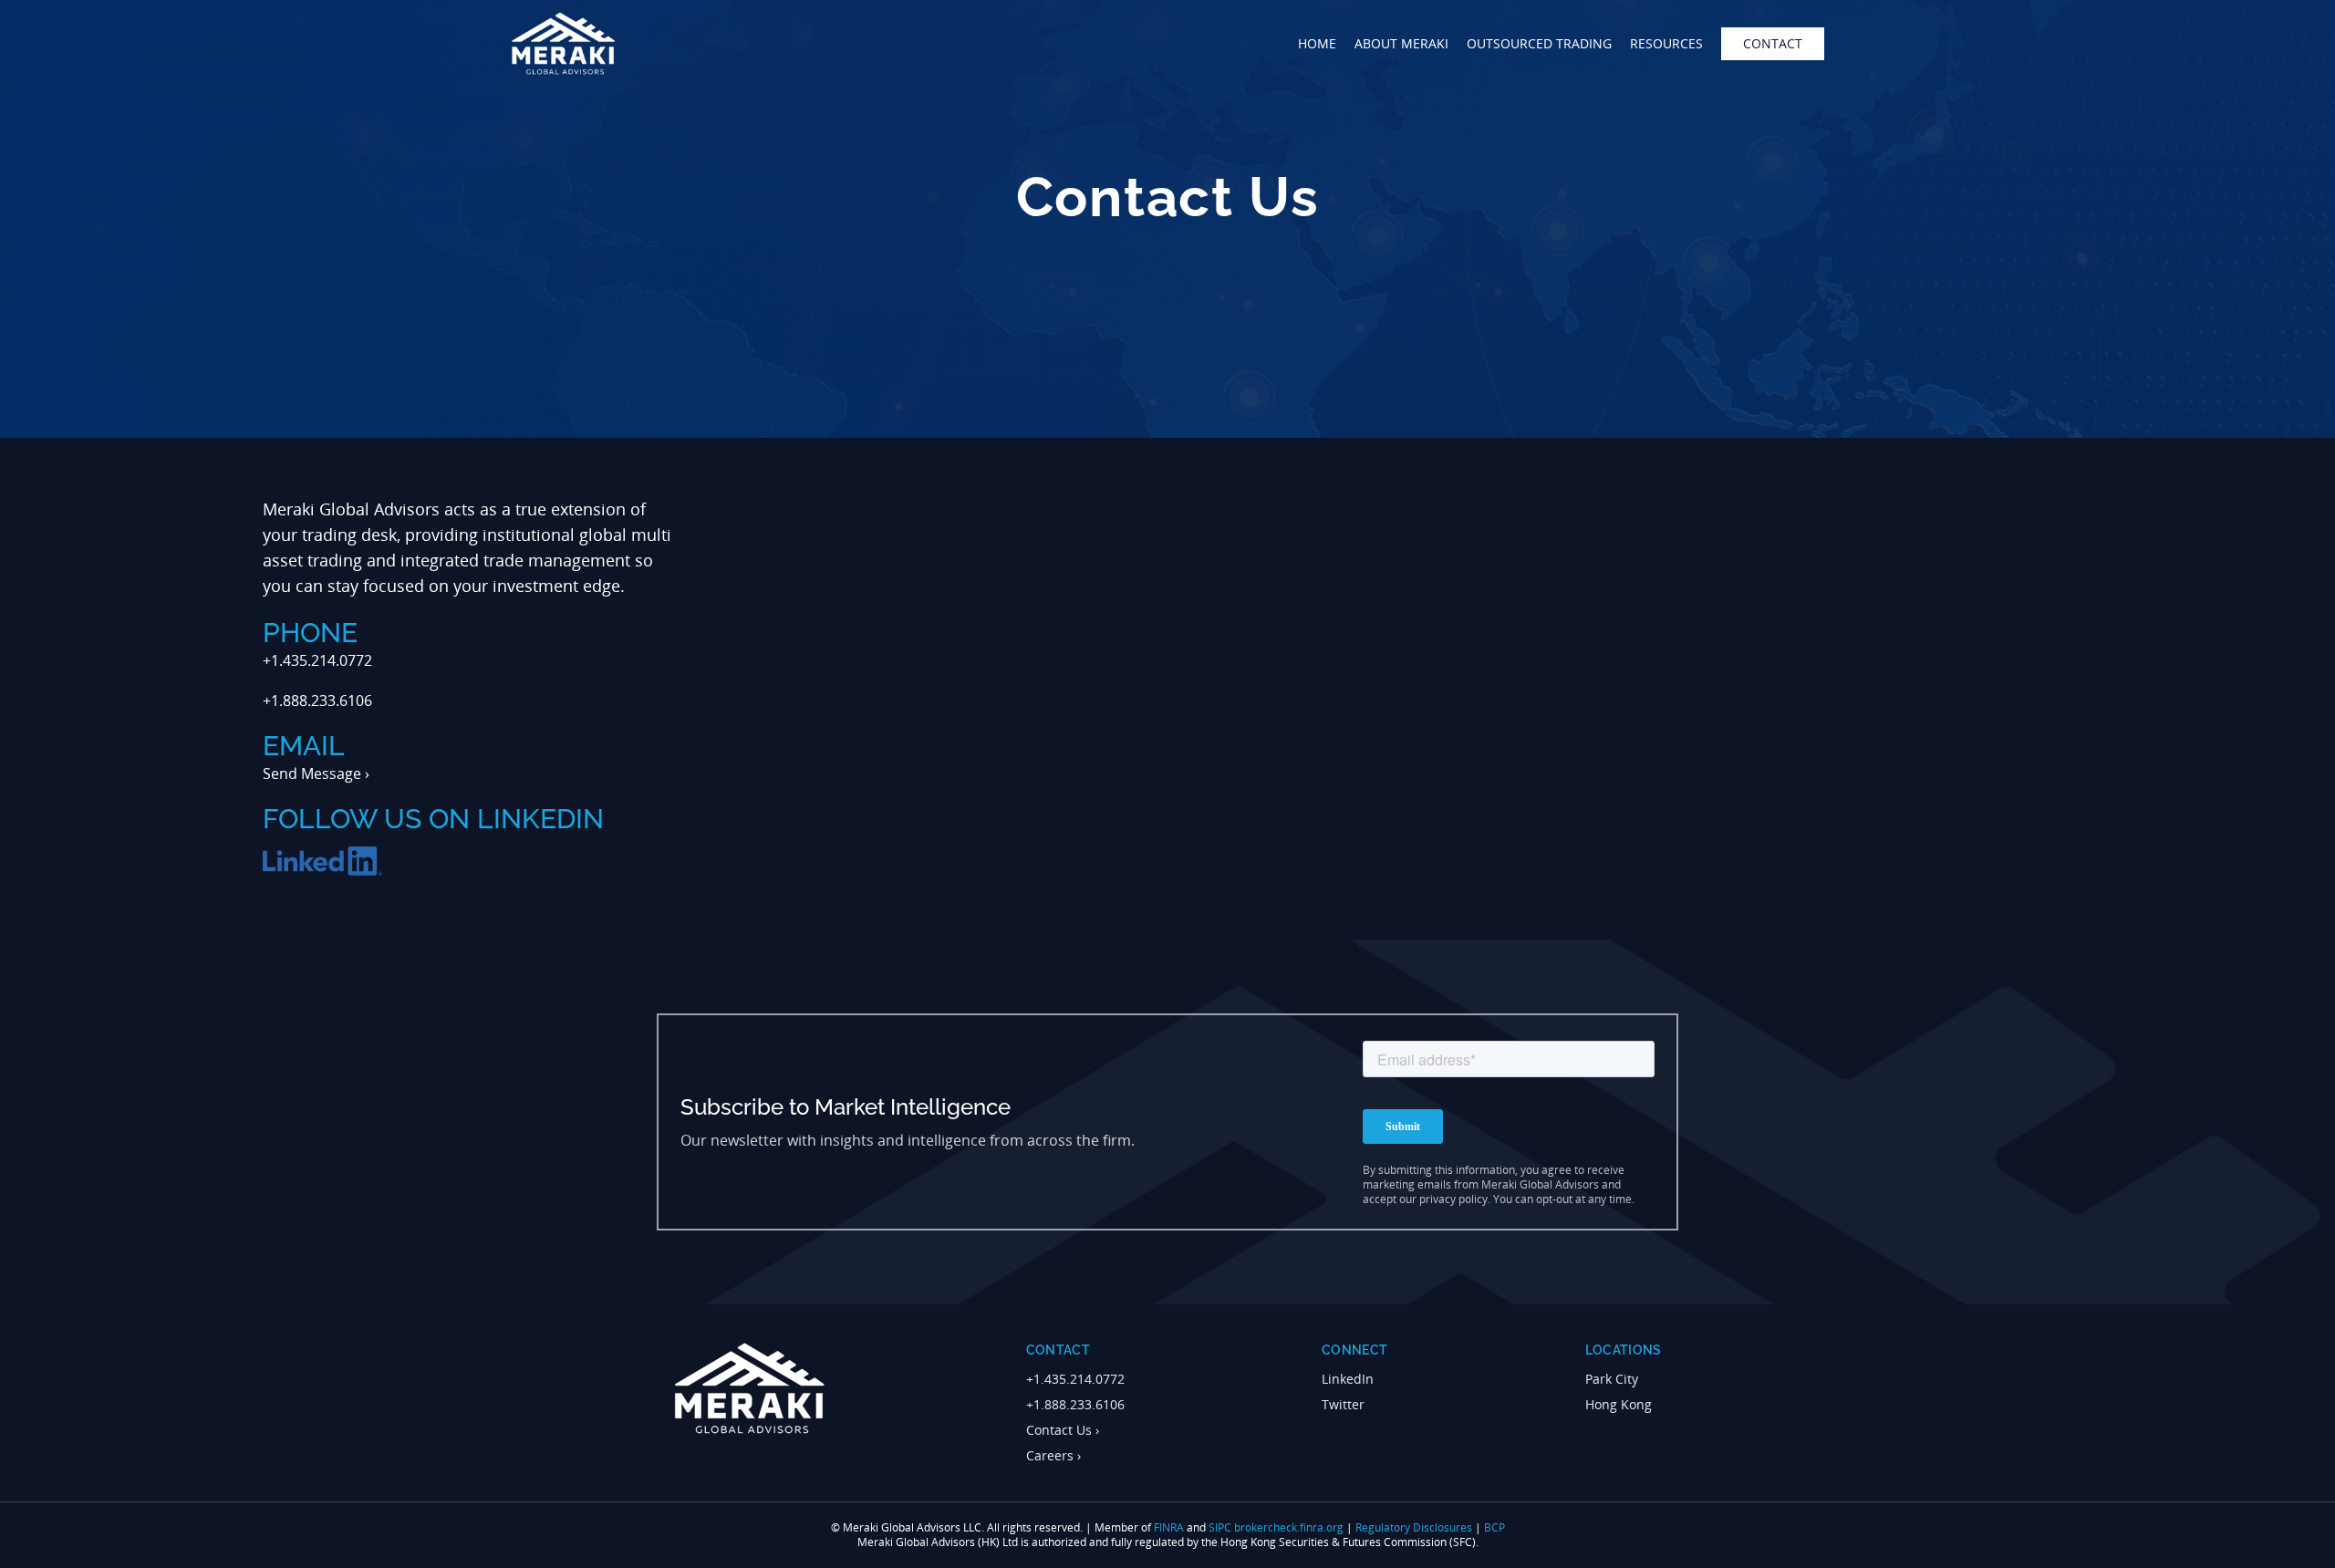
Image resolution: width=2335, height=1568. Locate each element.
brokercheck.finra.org (1289, 1527)
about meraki (1401, 43)
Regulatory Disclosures (1414, 1527)
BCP (1494, 1527)
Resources (1666, 43)
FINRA (1169, 1527)
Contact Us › (1063, 1430)
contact (1773, 43)
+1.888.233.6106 (1075, 1404)
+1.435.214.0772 (1075, 1379)
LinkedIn (1348, 1379)
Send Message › (316, 774)
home (1317, 43)
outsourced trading (1539, 43)
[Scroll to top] (2294, 1545)
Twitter (1343, 1404)
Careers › (1053, 1455)
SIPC (1220, 1527)
